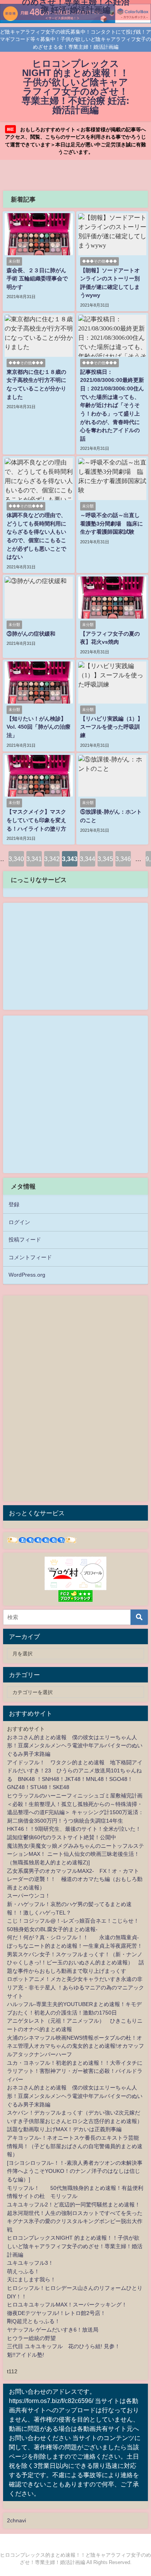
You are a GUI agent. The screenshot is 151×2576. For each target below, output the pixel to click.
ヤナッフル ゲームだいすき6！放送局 (53, 2330)
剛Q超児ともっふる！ (33, 2321)
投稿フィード (25, 1240)
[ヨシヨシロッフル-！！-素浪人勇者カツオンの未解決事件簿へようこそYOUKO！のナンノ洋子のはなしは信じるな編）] (75, 2171)
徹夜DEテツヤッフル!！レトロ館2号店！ (56, 2313)
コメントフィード (30, 1257)
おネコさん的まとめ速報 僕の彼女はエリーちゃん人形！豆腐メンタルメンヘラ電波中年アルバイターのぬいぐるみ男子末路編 (75, 1746)
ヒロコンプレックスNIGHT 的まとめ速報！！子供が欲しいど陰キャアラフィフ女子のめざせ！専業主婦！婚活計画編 (75, 2246)
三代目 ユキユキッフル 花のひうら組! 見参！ (63, 2346)
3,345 (105, 859)
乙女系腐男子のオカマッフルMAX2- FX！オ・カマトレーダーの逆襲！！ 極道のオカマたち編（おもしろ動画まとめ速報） (75, 1879)
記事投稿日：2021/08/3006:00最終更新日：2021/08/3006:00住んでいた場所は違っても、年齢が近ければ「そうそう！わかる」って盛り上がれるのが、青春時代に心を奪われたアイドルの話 (112, 405)
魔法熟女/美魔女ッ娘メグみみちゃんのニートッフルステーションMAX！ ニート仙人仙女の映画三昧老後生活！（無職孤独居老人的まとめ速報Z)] (75, 1854)
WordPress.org (27, 1275)
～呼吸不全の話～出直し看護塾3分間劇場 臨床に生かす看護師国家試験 (112, 523)
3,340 (16, 859)
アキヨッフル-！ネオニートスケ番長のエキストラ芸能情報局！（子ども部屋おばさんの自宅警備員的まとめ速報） (75, 2146)
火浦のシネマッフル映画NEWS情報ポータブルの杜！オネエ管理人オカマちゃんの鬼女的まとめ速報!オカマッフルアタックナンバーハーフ (75, 2046)
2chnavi (16, 2520)
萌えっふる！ (23, 2271)
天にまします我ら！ (31, 2279)
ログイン (19, 1222)
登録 (14, 1204)
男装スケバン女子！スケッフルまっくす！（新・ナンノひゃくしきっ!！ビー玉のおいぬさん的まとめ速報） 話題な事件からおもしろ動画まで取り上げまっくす (75, 1963)
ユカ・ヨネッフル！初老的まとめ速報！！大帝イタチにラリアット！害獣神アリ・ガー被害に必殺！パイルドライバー (75, 2071)
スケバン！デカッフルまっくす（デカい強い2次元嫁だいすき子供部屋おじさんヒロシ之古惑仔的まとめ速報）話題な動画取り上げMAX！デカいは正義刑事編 (75, 2121)
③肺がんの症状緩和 (31, 634)
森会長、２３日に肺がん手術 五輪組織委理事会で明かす (37, 279)
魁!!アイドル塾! (26, 2355)
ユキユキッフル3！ (30, 2263)
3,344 (88, 859)
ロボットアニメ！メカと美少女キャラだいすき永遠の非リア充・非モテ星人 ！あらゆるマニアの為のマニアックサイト (75, 1987)
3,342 (52, 859)
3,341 (34, 859)
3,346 (123, 859)
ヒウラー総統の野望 (31, 2338)
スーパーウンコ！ (29, 1896)
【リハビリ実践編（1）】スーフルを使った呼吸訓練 (112, 727)
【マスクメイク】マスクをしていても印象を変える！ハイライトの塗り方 (36, 820)
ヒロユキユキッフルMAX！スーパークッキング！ (67, 2305)
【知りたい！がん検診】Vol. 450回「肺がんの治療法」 (39, 727)
